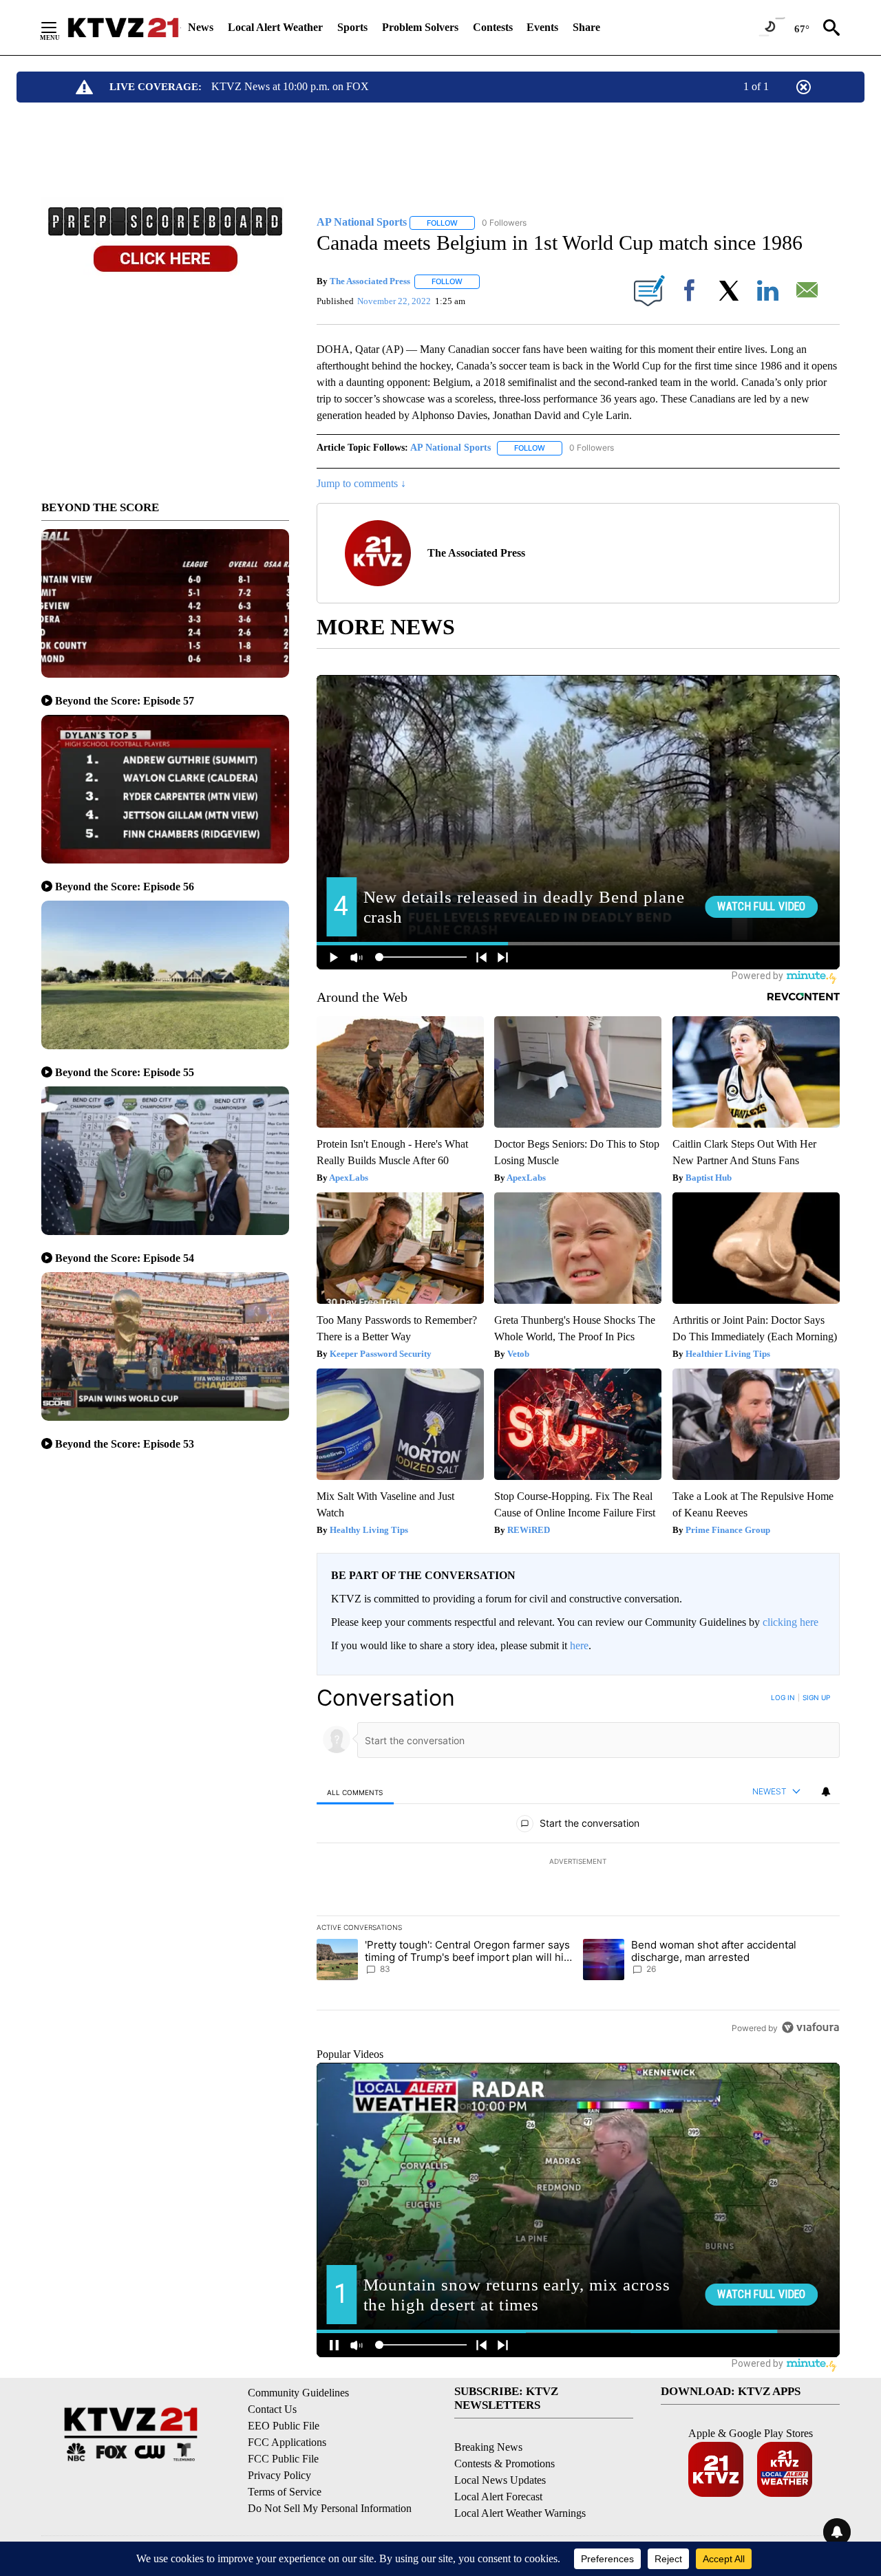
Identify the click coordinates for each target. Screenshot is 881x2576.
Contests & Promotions (505, 2464)
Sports (352, 27)
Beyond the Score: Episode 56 (125, 887)
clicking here (790, 1622)
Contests (493, 27)
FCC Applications (287, 2442)
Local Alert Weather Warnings (520, 2513)
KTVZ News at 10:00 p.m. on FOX (290, 86)
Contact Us (272, 2409)
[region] (578, 1863)
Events (542, 27)
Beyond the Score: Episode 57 (125, 701)
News (201, 27)
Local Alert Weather (275, 27)
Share (586, 27)
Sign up (816, 1697)
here (579, 1645)
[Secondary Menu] (59, 28)
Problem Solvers (420, 27)
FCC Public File (283, 2459)
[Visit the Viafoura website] (810, 2027)
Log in (783, 1697)
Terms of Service (285, 2492)
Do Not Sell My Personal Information (330, 2508)
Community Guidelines (298, 2393)
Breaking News (488, 2447)
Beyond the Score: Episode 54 (125, 1258)
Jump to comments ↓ (361, 483)
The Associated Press (370, 281)
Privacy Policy (279, 2475)
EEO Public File (284, 2426)
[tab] (355, 1792)
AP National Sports (450, 448)
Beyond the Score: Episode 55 (125, 1072)
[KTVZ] (123, 28)
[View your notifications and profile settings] (826, 1792)
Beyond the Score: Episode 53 (125, 1444)
